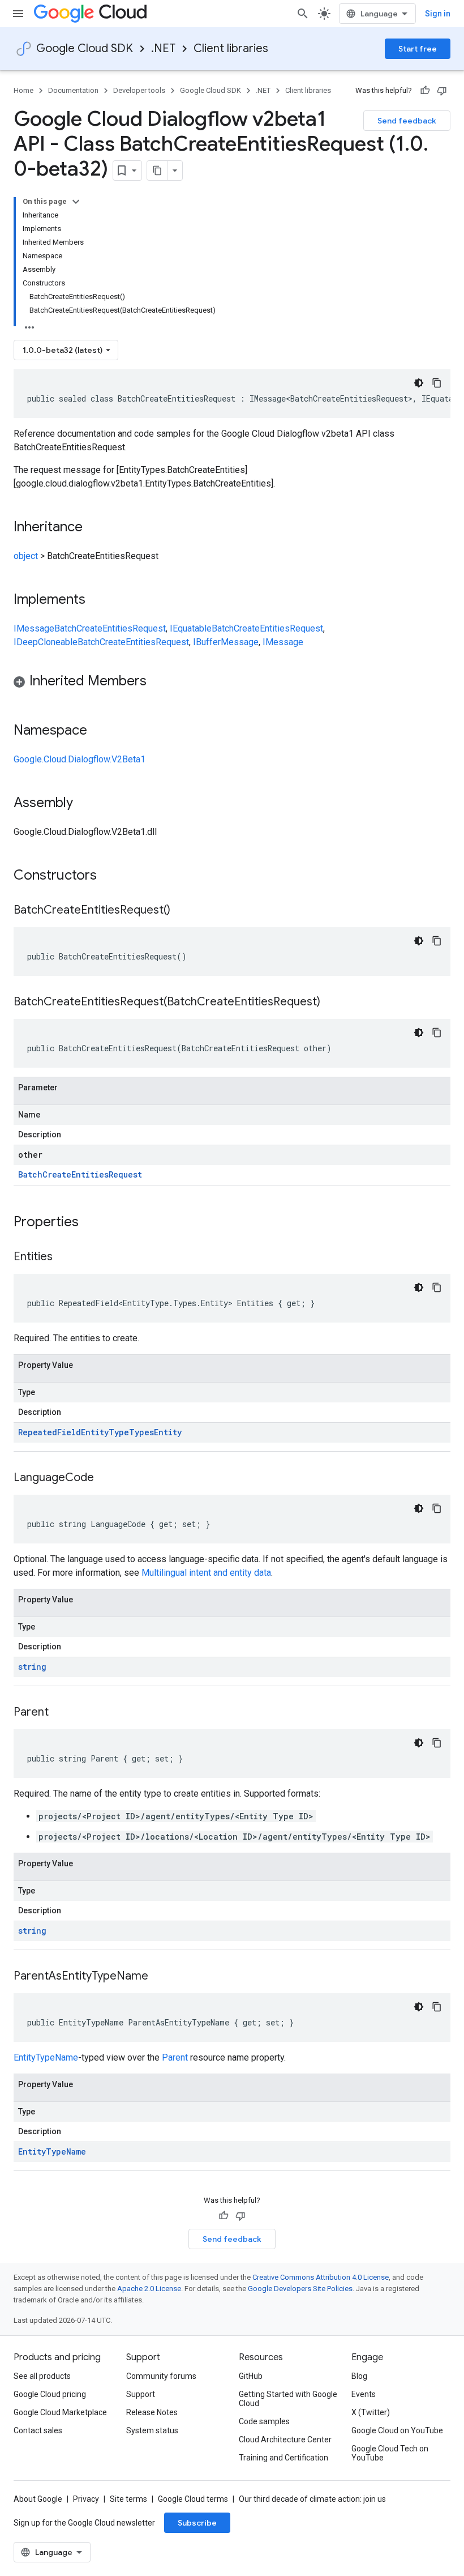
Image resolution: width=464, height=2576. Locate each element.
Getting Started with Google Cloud (288, 2399)
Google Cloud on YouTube (397, 2430)
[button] (232, 683)
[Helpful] (425, 91)
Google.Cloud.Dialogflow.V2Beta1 (80, 759)
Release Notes (152, 2412)
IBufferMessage (226, 642)
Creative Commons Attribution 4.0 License (321, 2277)
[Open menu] (18, 14)
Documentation (73, 90)
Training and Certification (283, 2458)
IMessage (34, 628)
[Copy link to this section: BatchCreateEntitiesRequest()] (182, 911)
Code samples (264, 2421)
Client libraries (231, 48)
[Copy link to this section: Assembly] (84, 804)
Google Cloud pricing (50, 2394)
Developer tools (139, 90)
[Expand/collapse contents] (76, 202)
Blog (359, 2376)
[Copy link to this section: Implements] (97, 600)
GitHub (251, 2376)
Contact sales (38, 2430)
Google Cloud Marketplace (60, 2412)
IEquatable (191, 628)
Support (141, 2394)
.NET (163, 48)
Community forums (161, 2376)
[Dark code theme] (419, 383)
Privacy (86, 2499)
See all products (42, 2376)
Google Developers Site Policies (300, 2289)
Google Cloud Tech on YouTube (390, 2453)
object (26, 556)
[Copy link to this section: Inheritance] (94, 528)
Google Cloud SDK (85, 48)
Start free (418, 49)
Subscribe (197, 2523)
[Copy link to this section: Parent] (60, 1713)
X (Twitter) (371, 2412)
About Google (38, 2499)
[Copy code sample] (437, 383)
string (32, 1667)
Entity (168, 1432)
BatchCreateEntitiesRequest (110, 628)
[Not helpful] (442, 91)
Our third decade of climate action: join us (312, 2499)
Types (141, 1432)
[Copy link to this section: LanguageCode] (105, 1478)
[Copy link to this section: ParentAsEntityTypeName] (160, 1977)
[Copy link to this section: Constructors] (111, 876)
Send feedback (407, 121)
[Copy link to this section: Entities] (64, 1257)
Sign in (438, 14)
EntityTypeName (46, 2057)
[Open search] (303, 14)
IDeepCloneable (46, 642)
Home (23, 90)
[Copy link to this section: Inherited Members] (158, 682)
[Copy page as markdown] (157, 170)
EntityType (105, 1432)
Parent (175, 2057)
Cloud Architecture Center (285, 2439)
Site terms (128, 2499)
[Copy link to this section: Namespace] (98, 731)
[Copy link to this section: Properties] (93, 1223)
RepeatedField (50, 1432)
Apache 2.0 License (149, 2289)
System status (152, 2430)
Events (364, 2394)
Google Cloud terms (193, 2499)
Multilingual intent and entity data (206, 1573)
